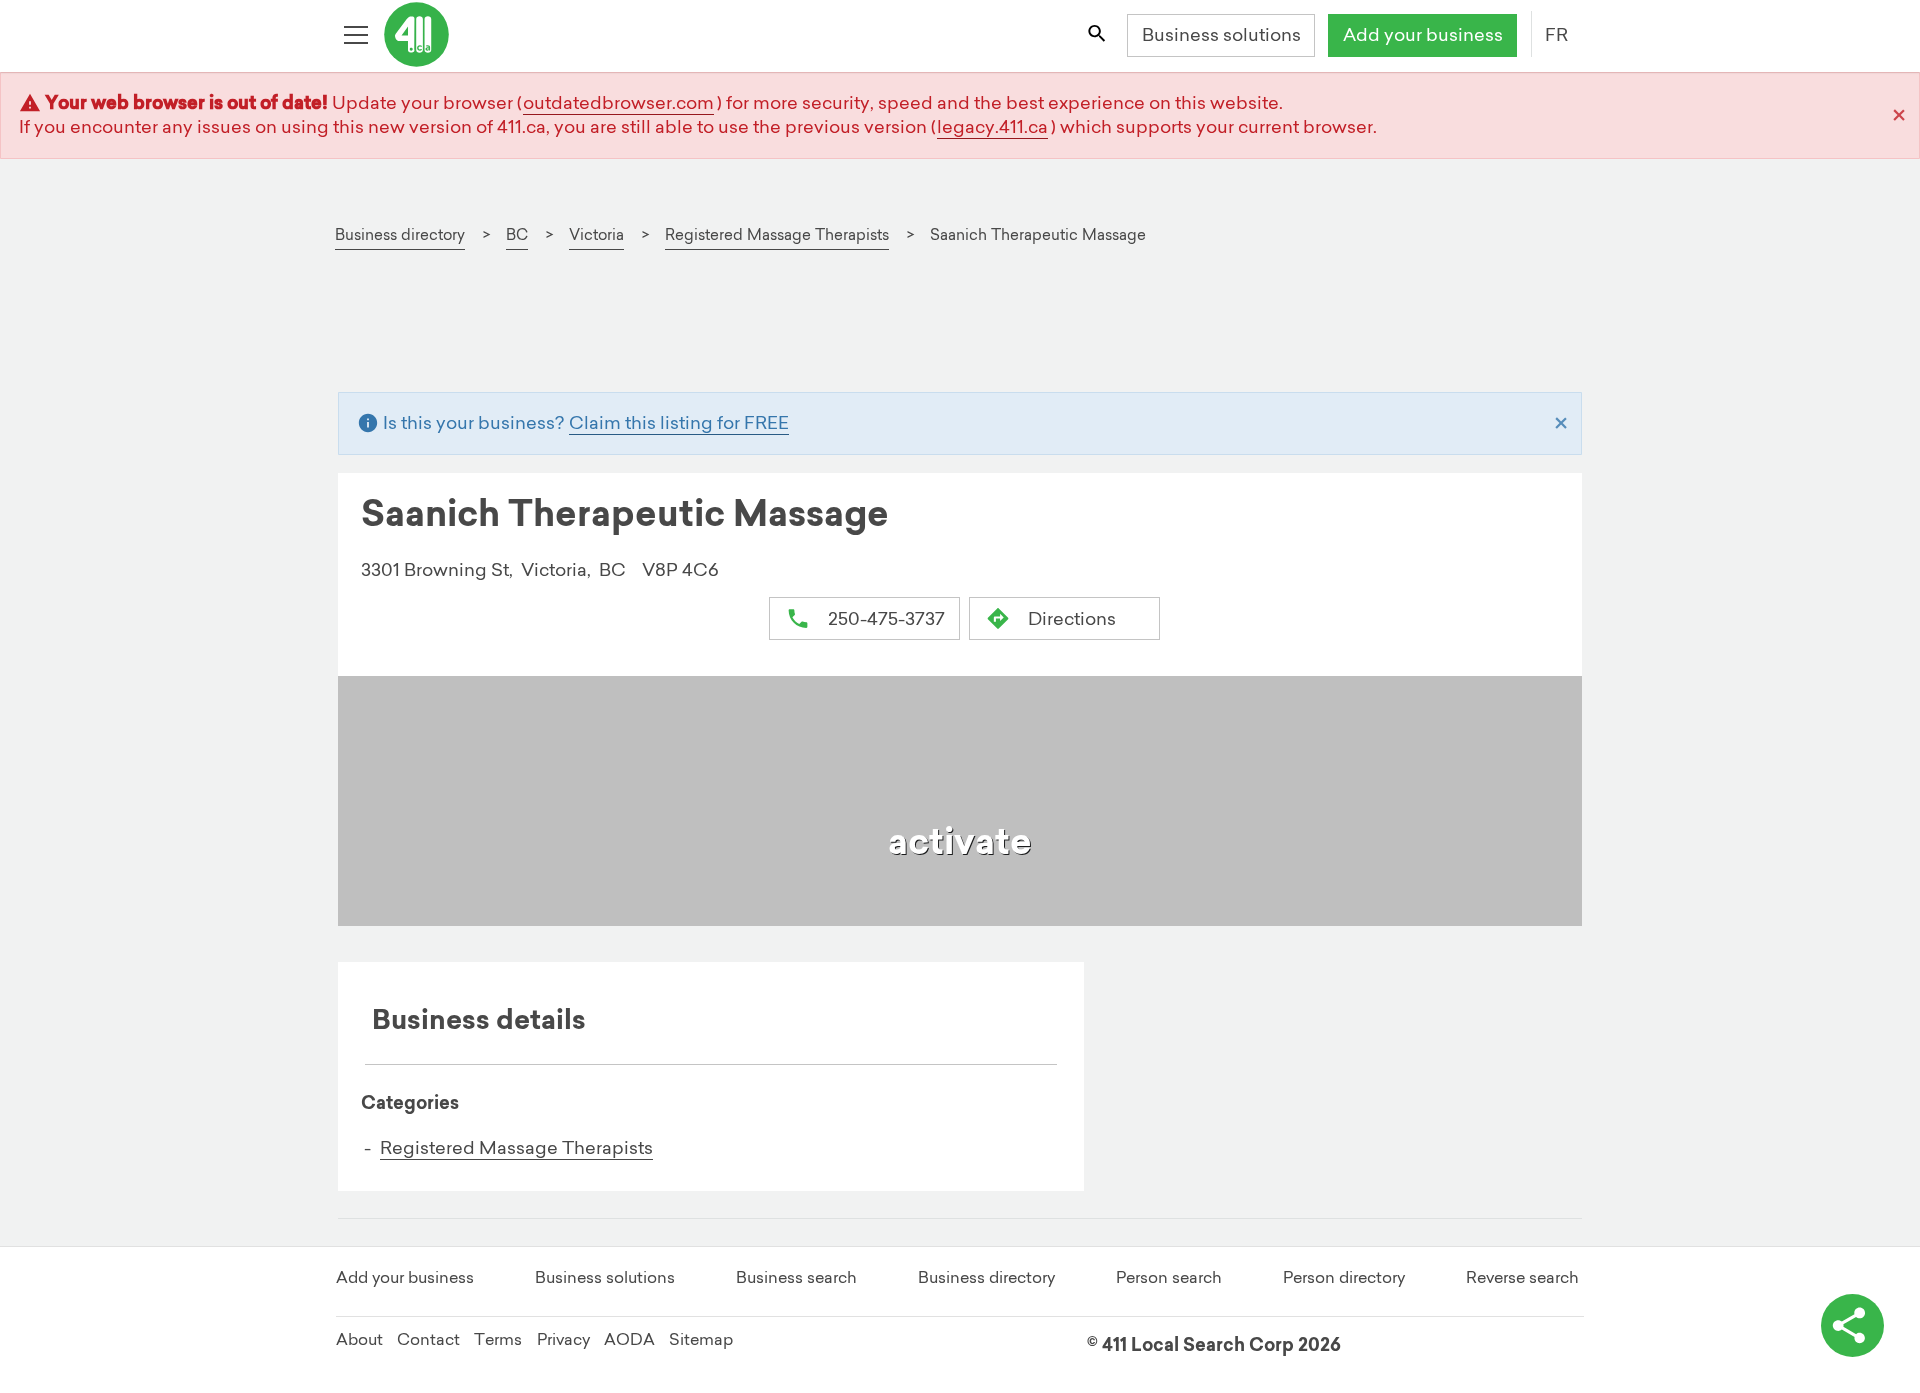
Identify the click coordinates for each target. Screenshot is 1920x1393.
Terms (498, 1339)
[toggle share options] (1852, 1325)
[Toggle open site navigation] (358, 36)
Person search (1169, 1277)
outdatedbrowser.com (618, 102)
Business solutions (1221, 34)
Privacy (563, 1339)
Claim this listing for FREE (679, 422)
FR (1556, 34)
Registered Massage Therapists (516, 1147)
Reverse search (1522, 1277)
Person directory (1344, 1277)
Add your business (1423, 34)
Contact (428, 1339)
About (359, 1339)
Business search (796, 1277)
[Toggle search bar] (1098, 36)
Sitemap (701, 1339)
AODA (629, 1339)
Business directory (986, 1277)
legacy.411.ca (992, 126)
